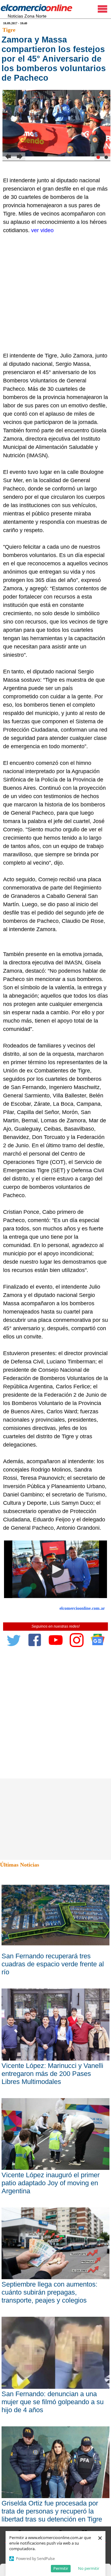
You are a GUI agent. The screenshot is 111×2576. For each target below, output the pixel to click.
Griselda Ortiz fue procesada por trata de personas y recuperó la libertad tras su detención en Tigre (52, 2511)
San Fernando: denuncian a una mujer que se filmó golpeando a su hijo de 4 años (53, 2402)
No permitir (89, 2568)
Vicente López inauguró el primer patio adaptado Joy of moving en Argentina (51, 2183)
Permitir (61, 2568)
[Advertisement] (55, 293)
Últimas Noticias (20, 1865)
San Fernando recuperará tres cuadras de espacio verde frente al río (53, 1964)
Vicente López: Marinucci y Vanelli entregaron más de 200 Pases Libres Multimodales (52, 2074)
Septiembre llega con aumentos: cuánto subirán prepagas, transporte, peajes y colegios (49, 2292)
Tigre (9, 30)
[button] (56, 1569)
